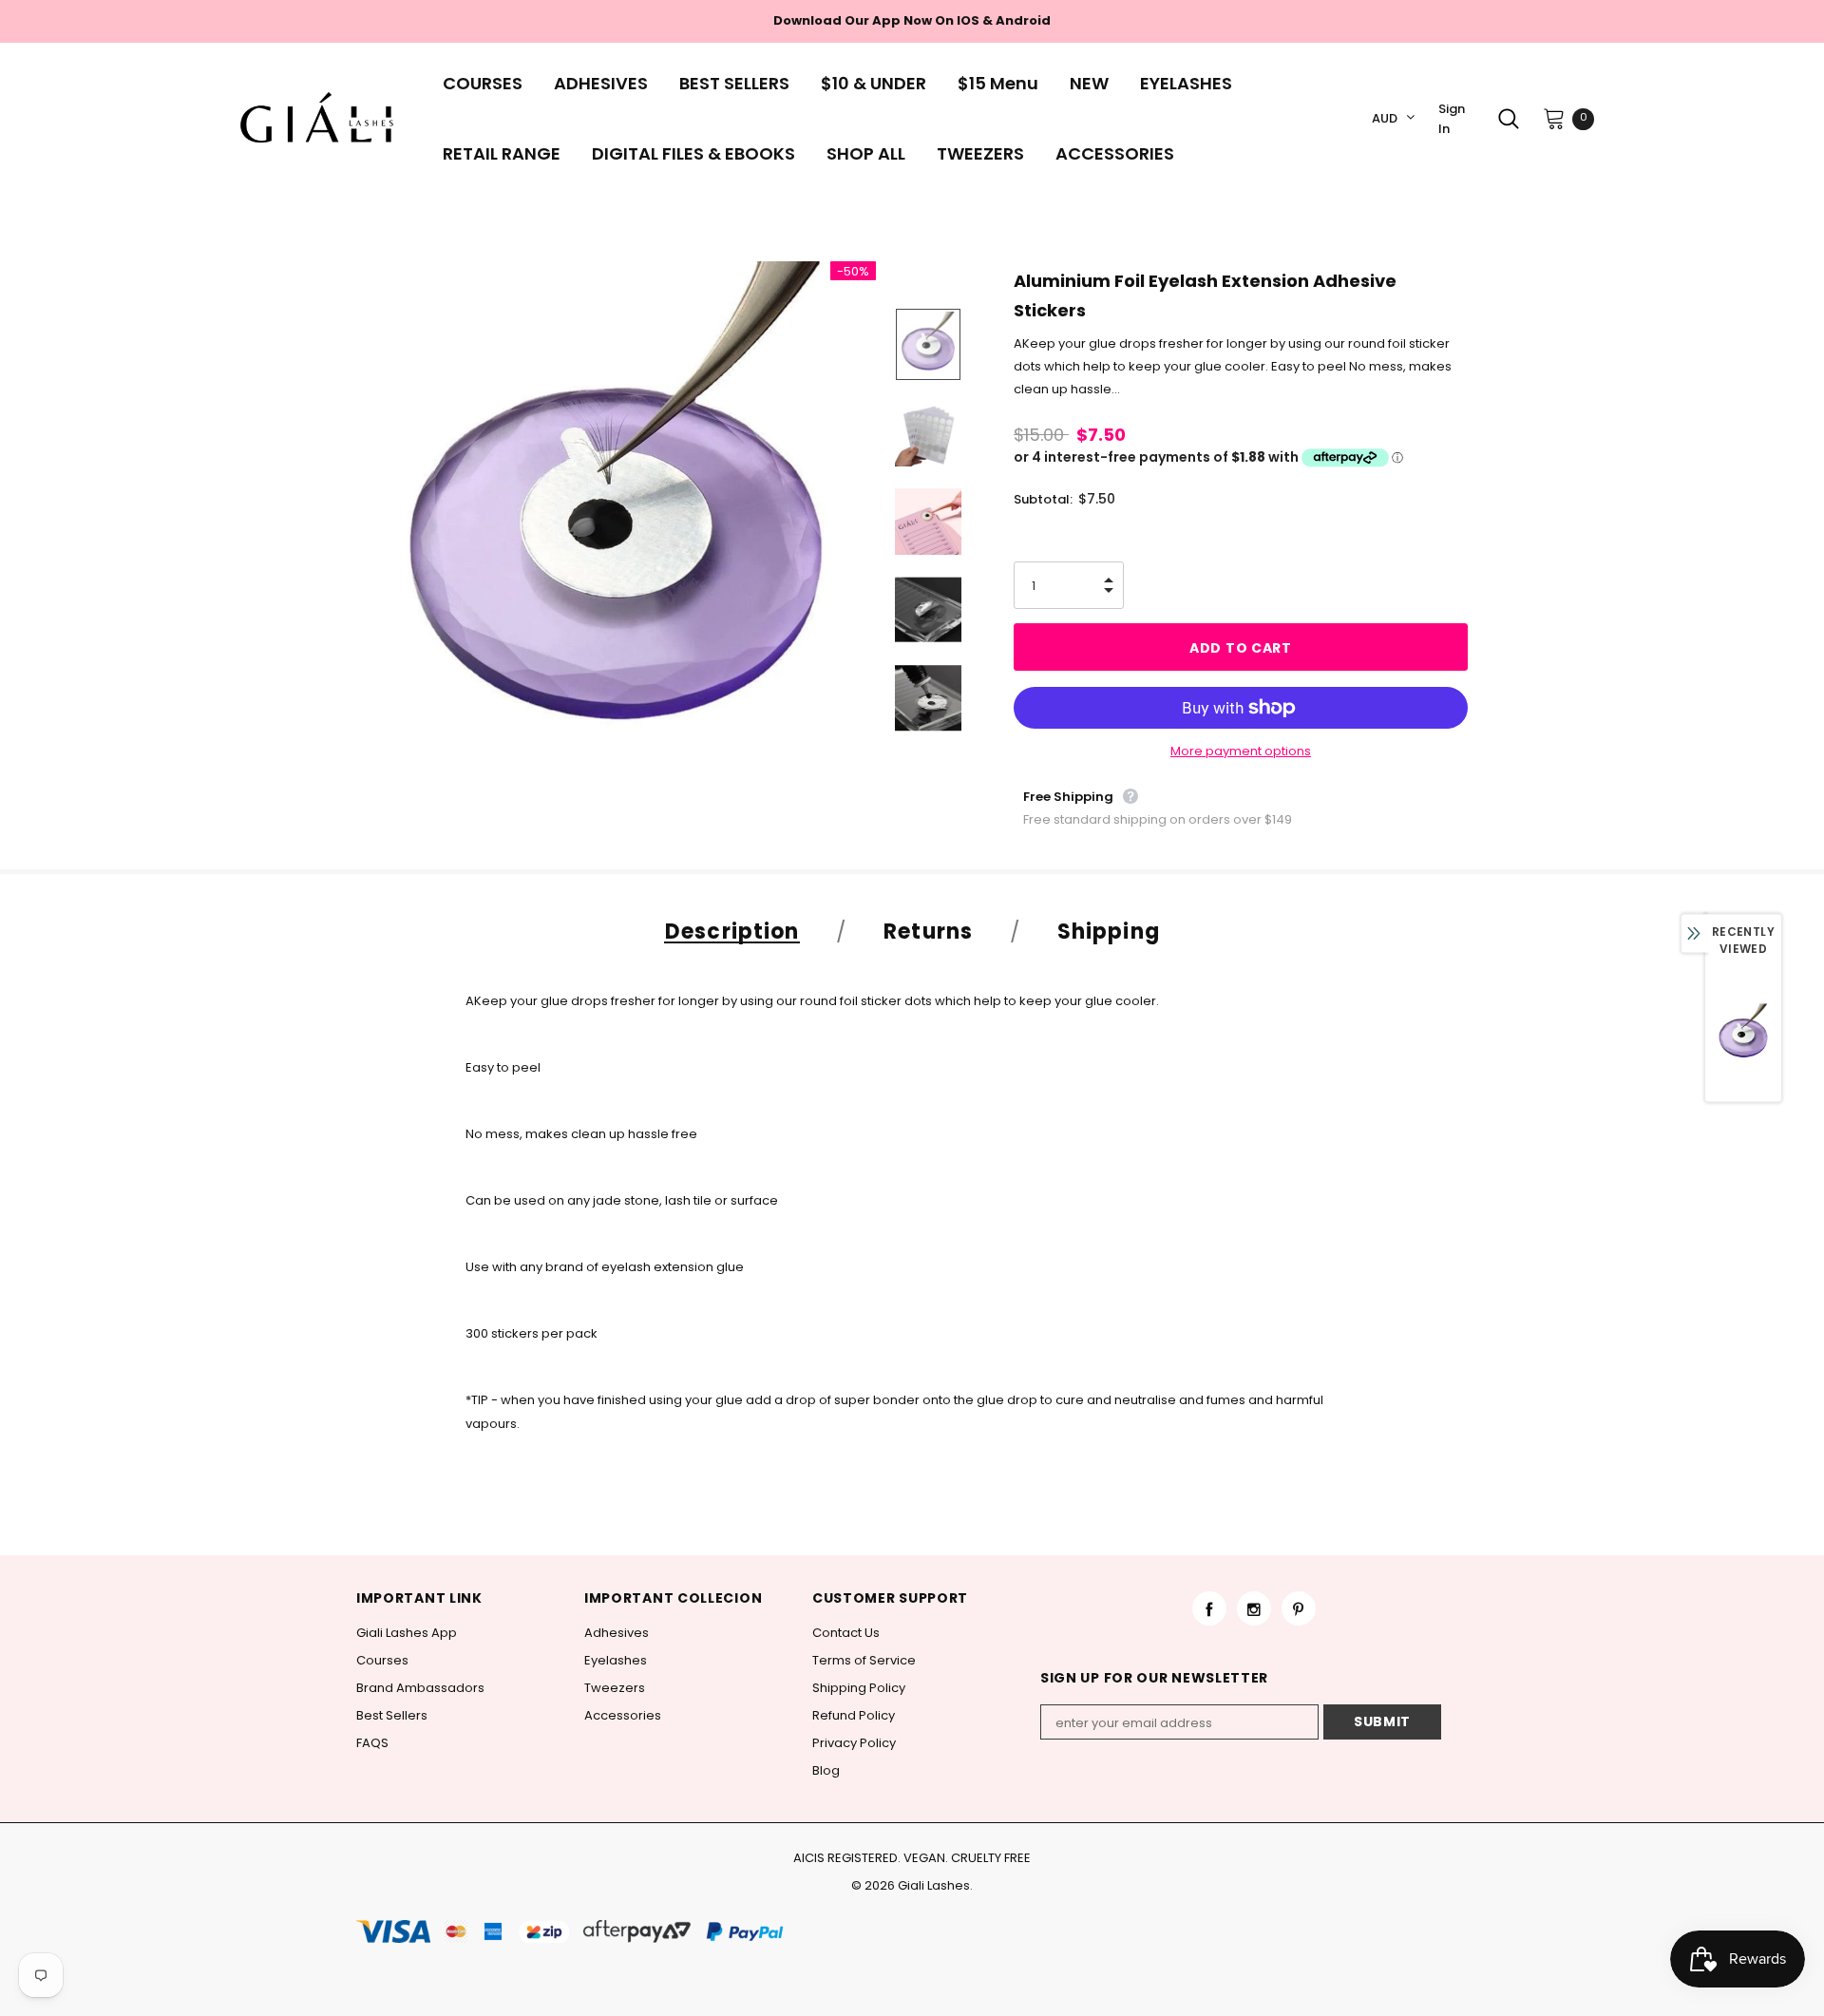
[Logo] (322, 119)
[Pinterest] (1299, 1608)
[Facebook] (1209, 1608)
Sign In (1452, 119)
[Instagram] (1254, 1608)
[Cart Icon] (1554, 118)
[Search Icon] (1509, 119)
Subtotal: (1043, 499)
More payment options (1241, 751)
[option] (616, 521)
